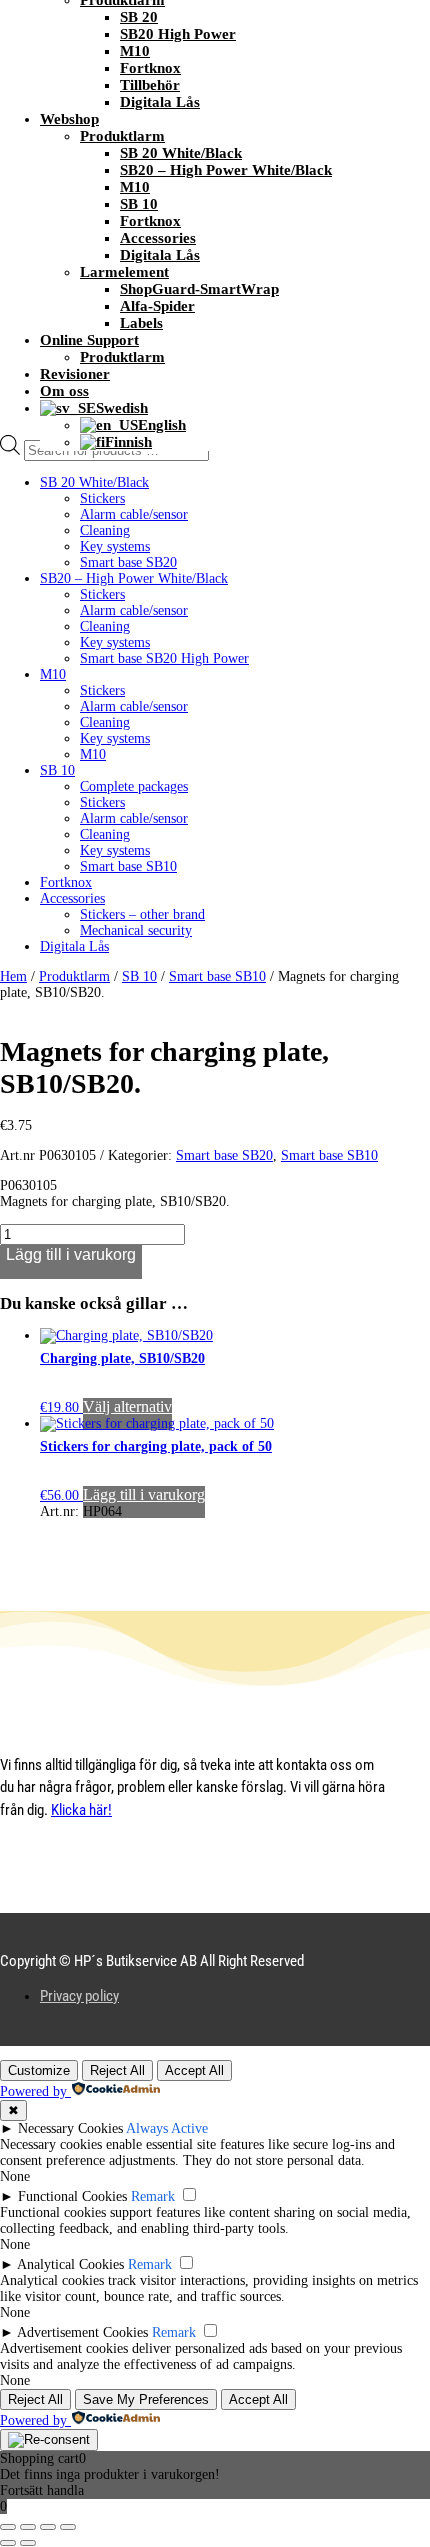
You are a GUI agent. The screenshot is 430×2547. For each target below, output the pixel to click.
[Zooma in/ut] (8, 2527)
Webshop (69, 119)
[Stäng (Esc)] (68, 2527)
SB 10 (139, 204)
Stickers (102, 498)
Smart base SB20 (128, 562)
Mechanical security (136, 930)
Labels (141, 323)
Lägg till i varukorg (71, 1254)
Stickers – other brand (142, 914)
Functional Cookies (72, 2196)
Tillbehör (150, 85)
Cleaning (105, 530)
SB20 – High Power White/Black (226, 170)
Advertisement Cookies (82, 2332)
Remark (153, 2196)
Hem (13, 976)
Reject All (117, 2070)
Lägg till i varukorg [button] (144, 1494)
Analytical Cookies (70, 2264)
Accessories (158, 238)
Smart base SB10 (128, 866)
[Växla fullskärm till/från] (28, 2527)
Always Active (167, 2128)
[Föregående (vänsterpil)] (8, 2543)
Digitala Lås (160, 102)
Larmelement (124, 272)
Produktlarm (122, 136)
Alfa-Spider (157, 306)
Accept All (194, 2070)
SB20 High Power (178, 34)
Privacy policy (79, 1996)
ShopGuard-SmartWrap (199, 289)
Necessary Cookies (70, 2128)
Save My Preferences (146, 2399)
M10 (135, 51)
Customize (39, 2070)
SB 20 (139, 17)
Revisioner (75, 374)
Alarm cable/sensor (134, 514)
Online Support (89, 340)
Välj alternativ (127, 1406)
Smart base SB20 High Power (164, 658)
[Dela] (48, 2527)
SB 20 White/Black (181, 153)
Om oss (64, 391)
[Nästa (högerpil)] (28, 2543)
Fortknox (150, 68)
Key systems (115, 546)
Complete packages (134, 786)
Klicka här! (81, 1810)
